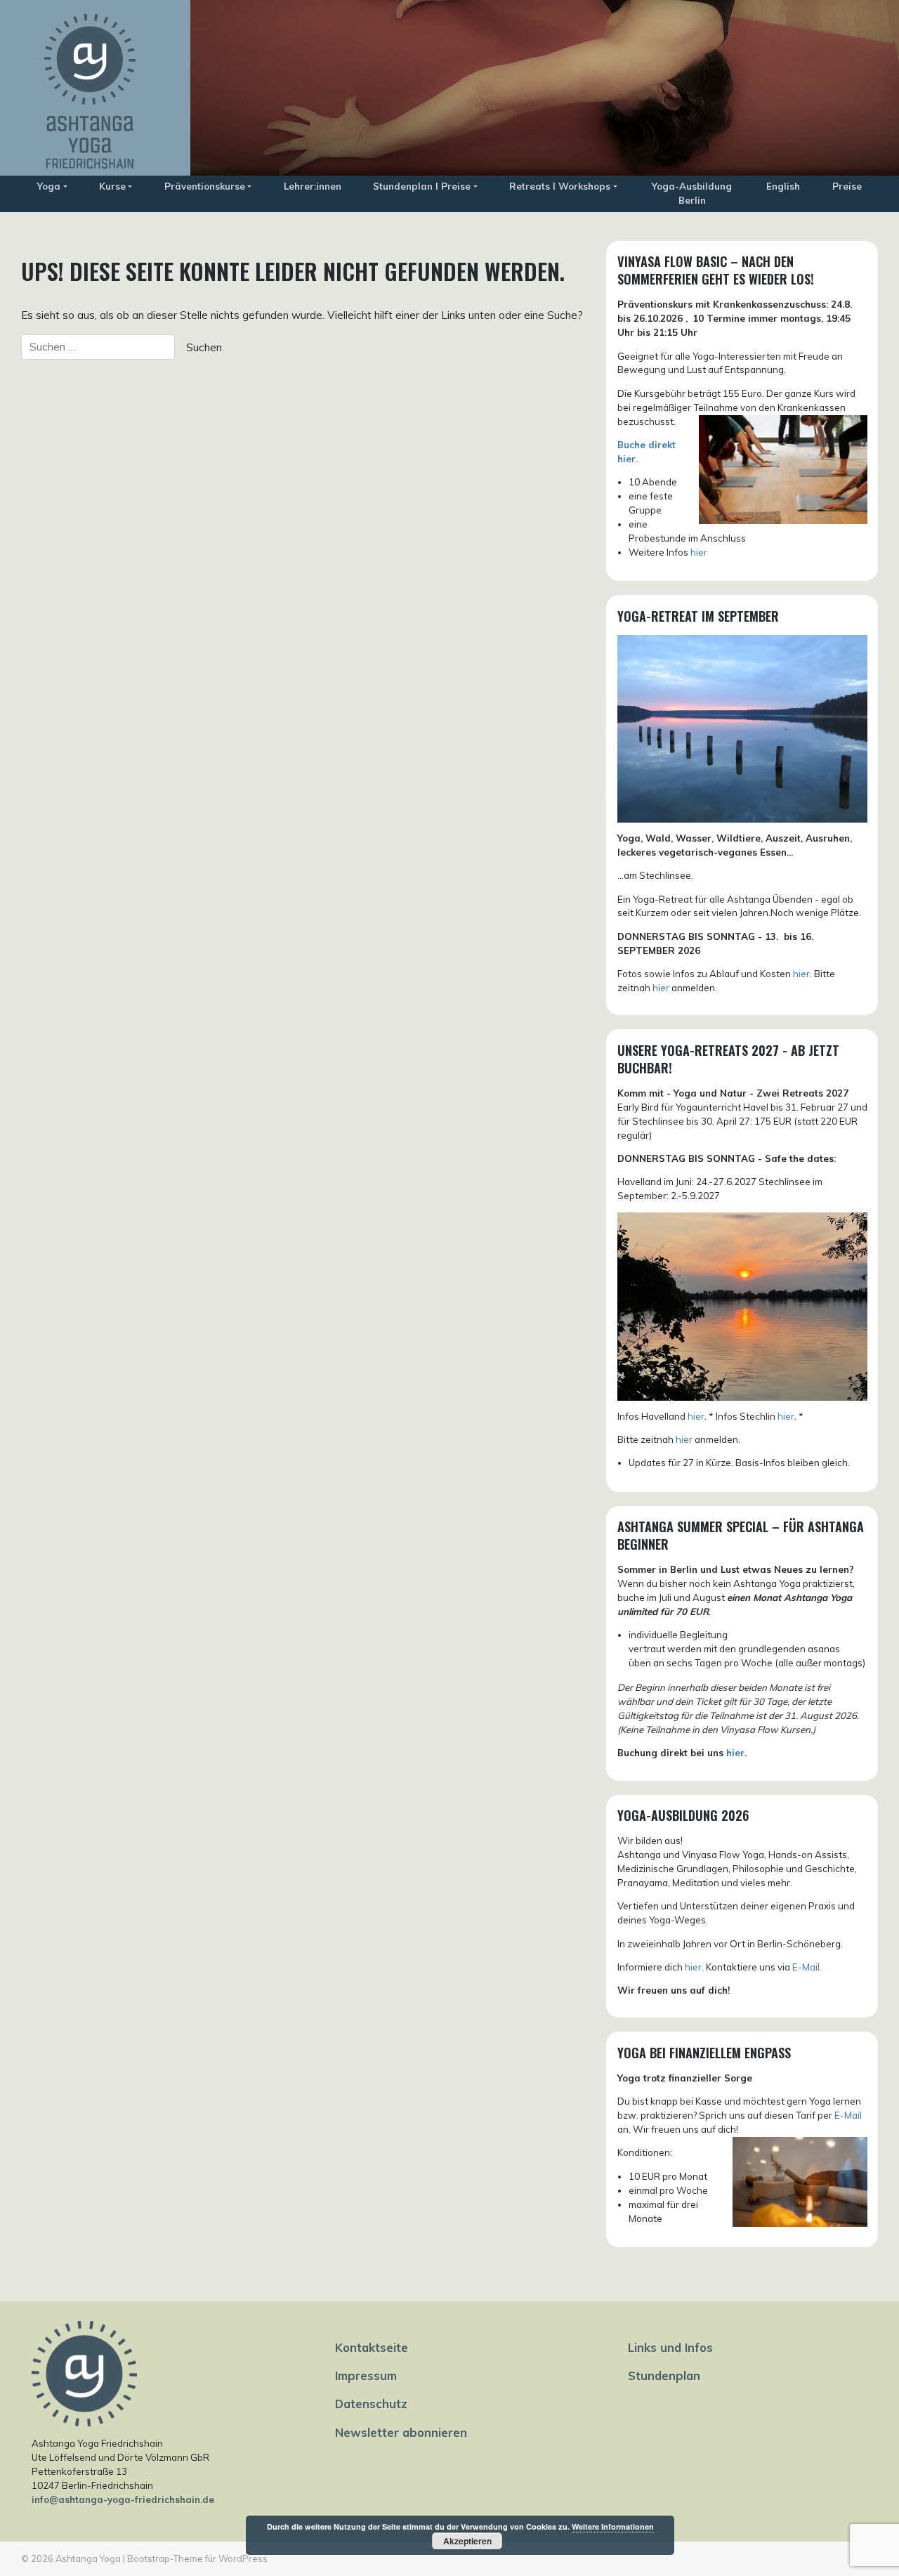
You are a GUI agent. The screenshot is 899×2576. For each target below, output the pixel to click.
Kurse (112, 186)
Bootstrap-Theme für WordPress (197, 2558)
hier (699, 552)
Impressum (366, 2375)
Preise (847, 186)
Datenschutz (371, 2404)
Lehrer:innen (313, 186)
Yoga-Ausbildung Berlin (692, 193)
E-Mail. (807, 1967)
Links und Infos (670, 2347)
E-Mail (848, 2115)
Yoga (49, 186)
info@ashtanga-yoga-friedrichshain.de (123, 2499)
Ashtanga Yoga (88, 2558)
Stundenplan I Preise (422, 186)
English (783, 186)
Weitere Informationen (613, 2526)
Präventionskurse (205, 186)
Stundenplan (664, 2375)
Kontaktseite (372, 2347)
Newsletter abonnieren (401, 2432)
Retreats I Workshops (560, 186)
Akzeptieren (467, 2541)
